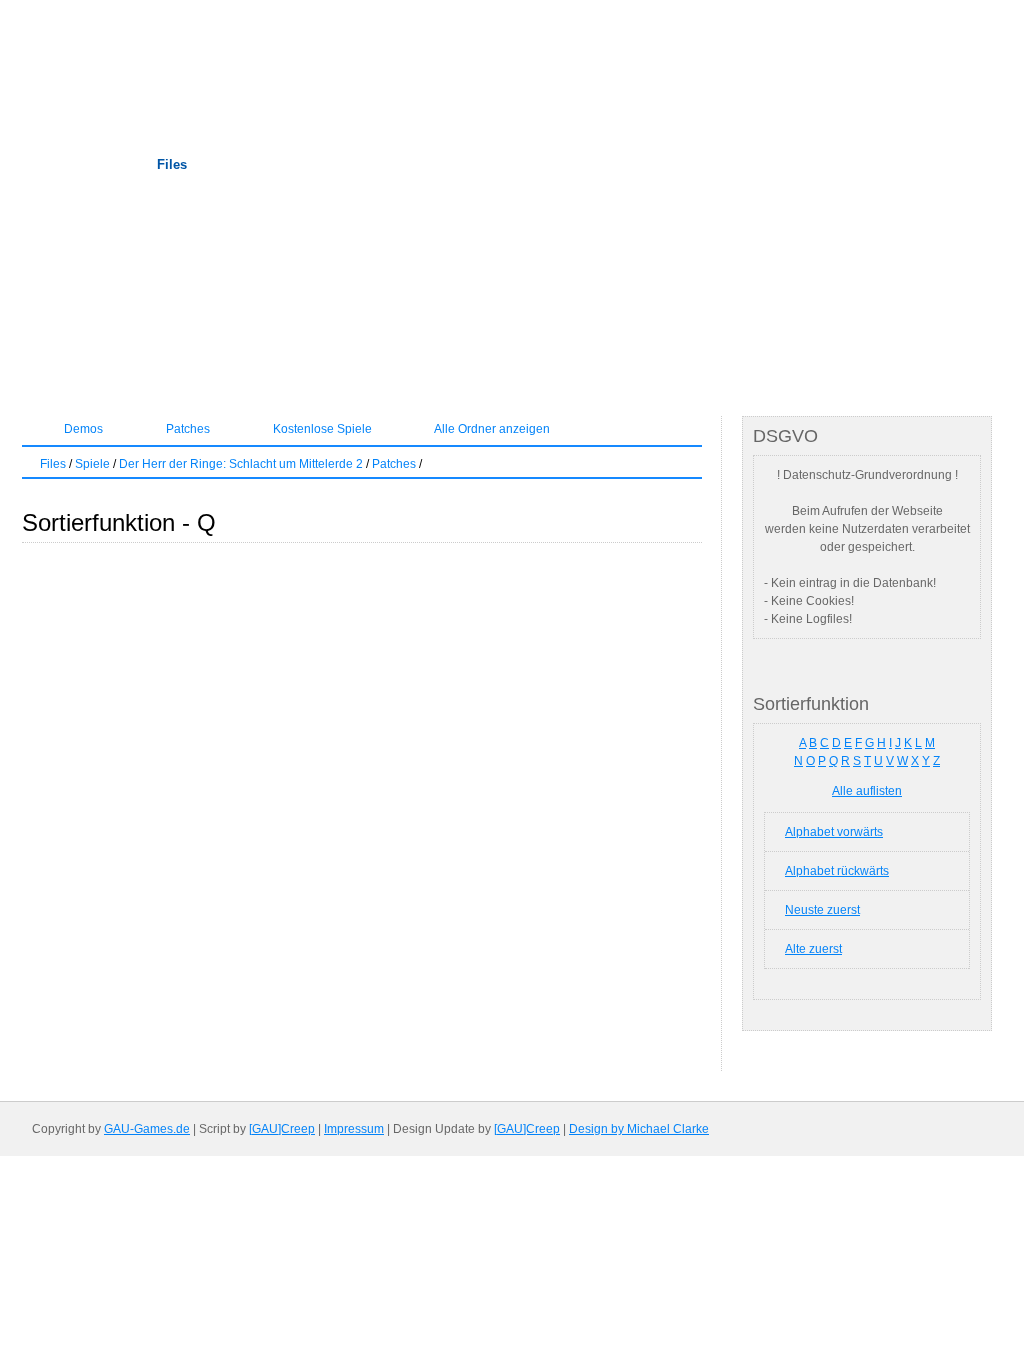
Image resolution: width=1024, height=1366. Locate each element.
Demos (82, 429)
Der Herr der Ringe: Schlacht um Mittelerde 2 (241, 464)
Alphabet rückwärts (837, 871)
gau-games (342, 65)
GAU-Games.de (147, 1129)
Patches (186, 429)
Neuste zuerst (822, 910)
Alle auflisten (867, 791)
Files (172, 164)
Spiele (92, 464)
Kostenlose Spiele (321, 429)
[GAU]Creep (282, 1129)
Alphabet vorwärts (834, 832)
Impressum (354, 1129)
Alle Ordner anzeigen (491, 429)
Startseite (62, 164)
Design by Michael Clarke (639, 1129)
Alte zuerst (813, 949)
